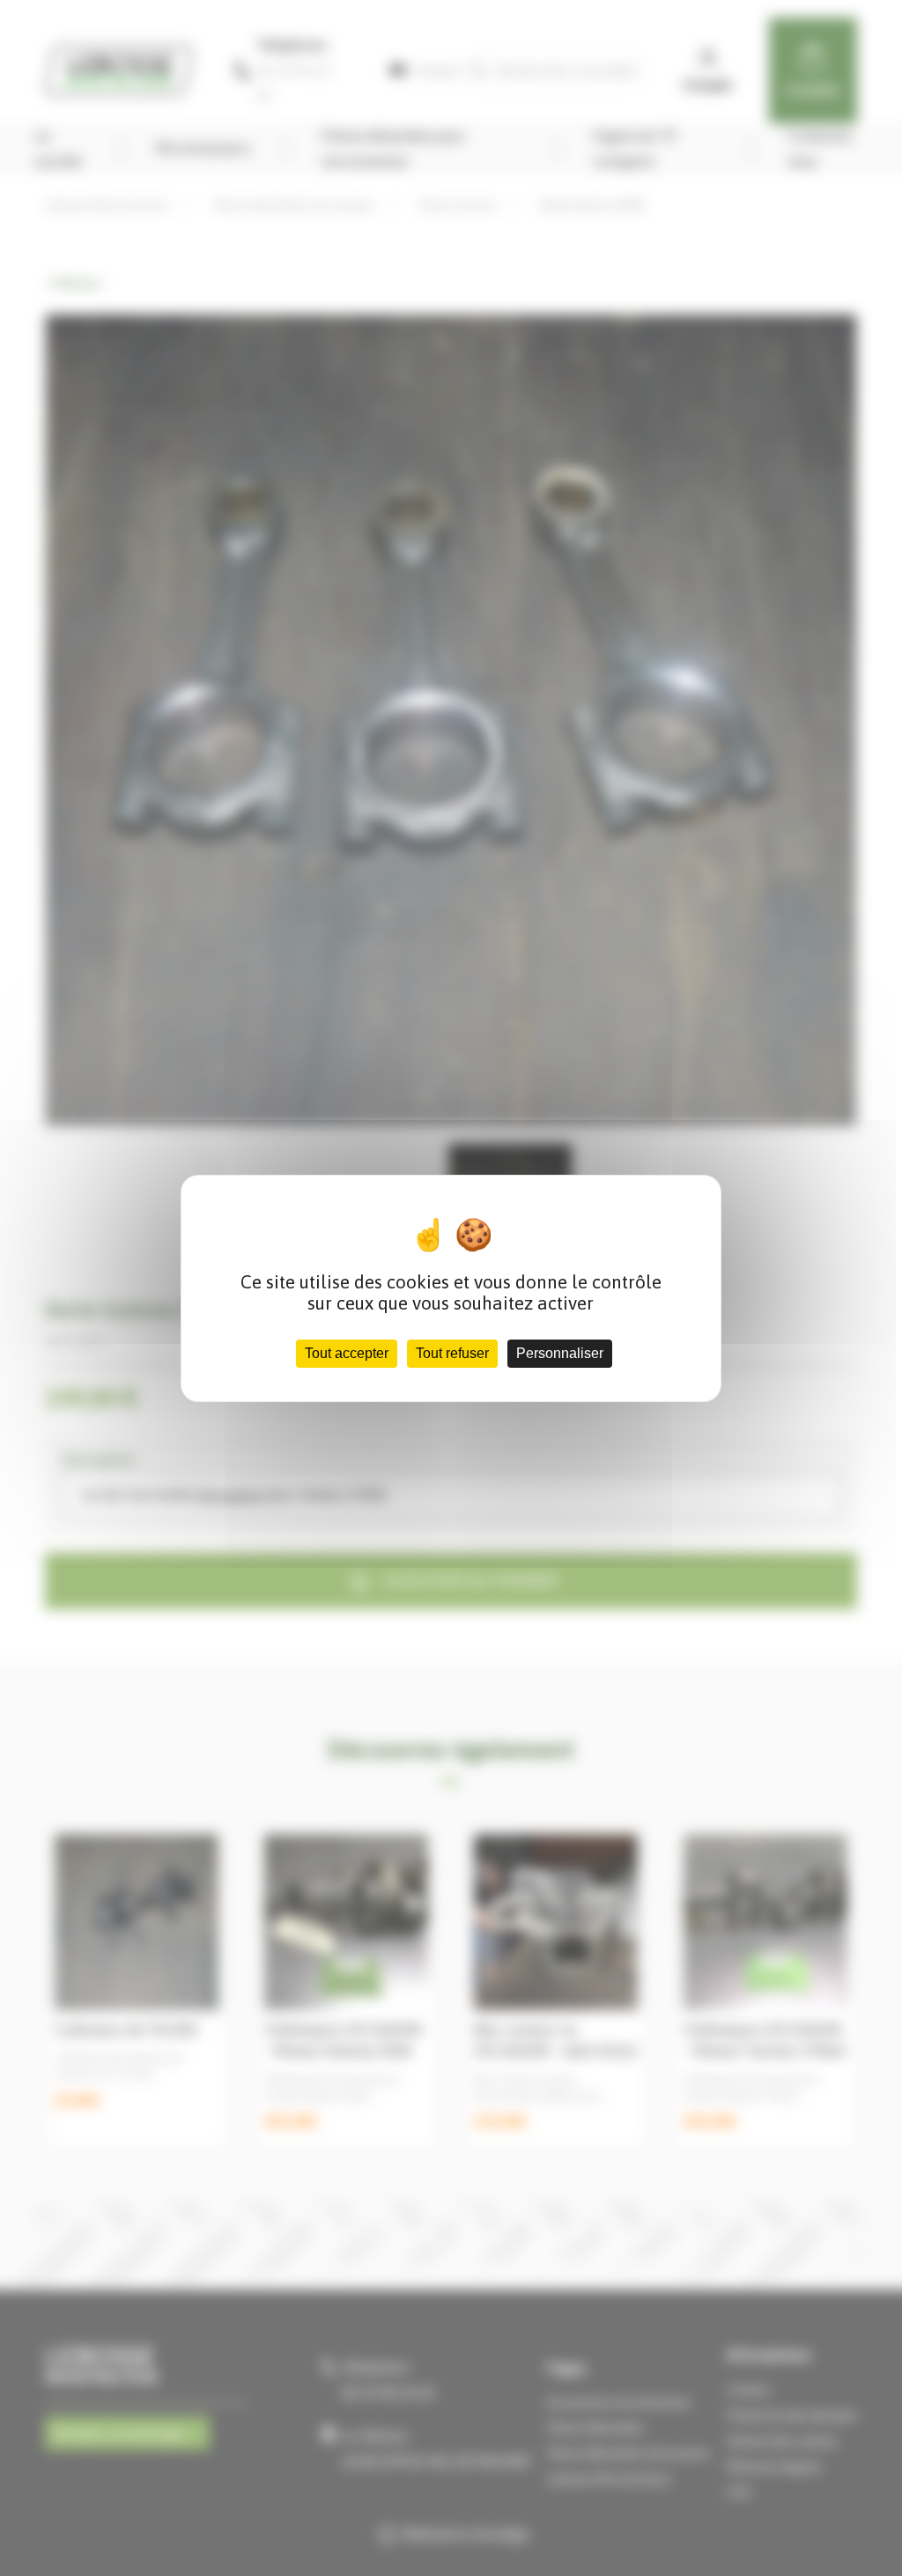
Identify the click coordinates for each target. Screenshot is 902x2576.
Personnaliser (560, 1353)
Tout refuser (452, 1353)
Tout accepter (347, 1353)
